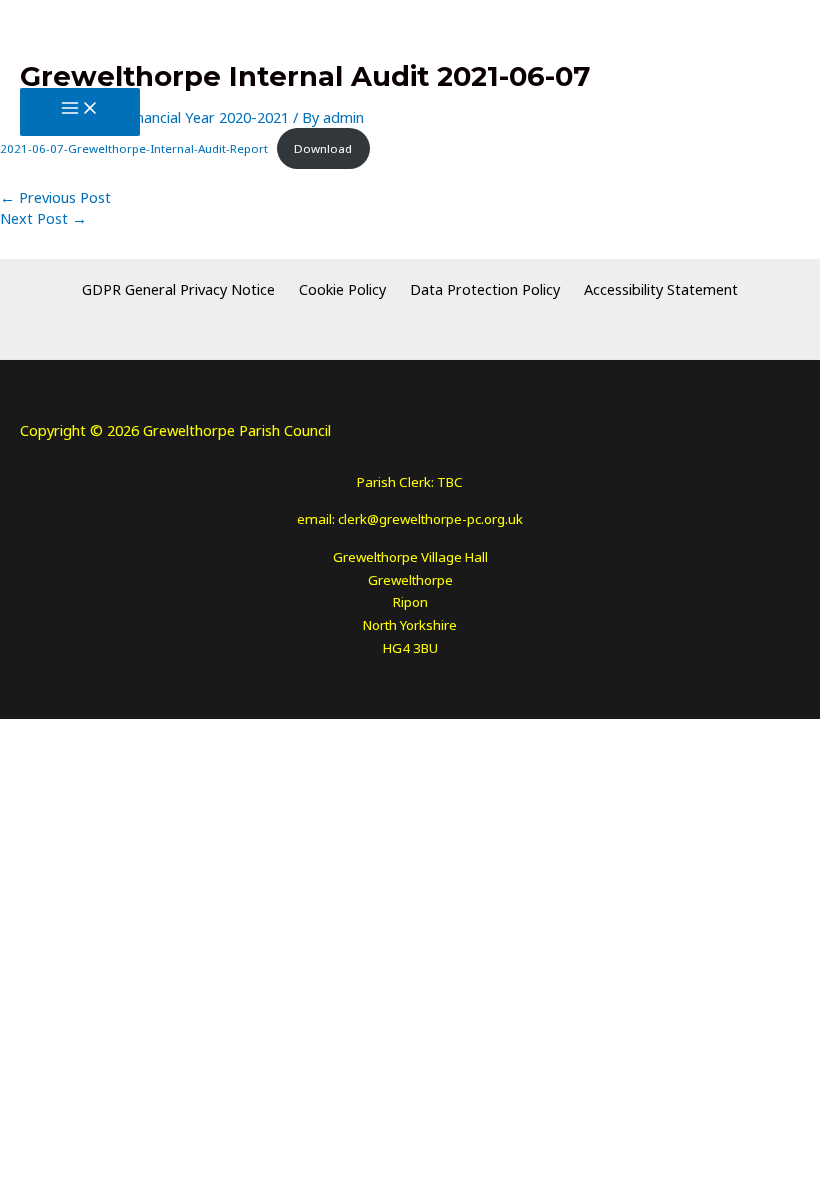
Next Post (43, 218)
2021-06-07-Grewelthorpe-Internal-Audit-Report (134, 148)
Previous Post (55, 197)
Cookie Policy (342, 289)
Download (323, 148)
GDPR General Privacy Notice (186, 289)
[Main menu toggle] (80, 111)
